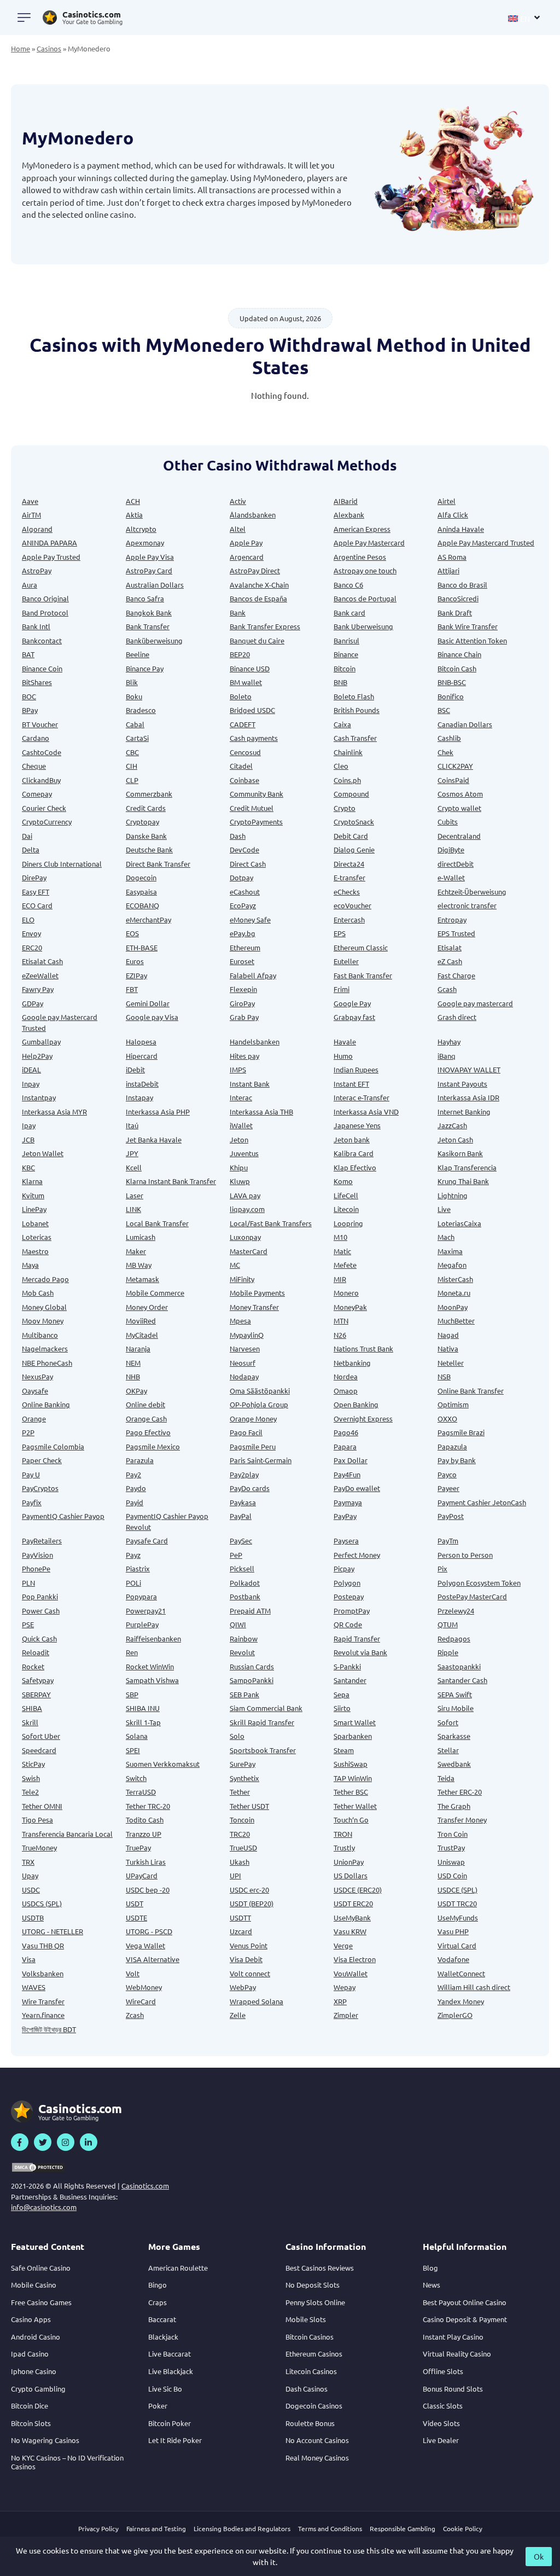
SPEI (133, 1750)
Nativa (448, 1348)
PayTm (448, 1541)
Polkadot (245, 1583)
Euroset (242, 961)
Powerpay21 (146, 1611)
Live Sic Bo (165, 2389)
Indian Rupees (356, 1069)
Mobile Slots (306, 2319)
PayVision (37, 1555)
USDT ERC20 (353, 1903)
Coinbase (244, 780)
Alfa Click (453, 515)
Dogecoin (141, 877)
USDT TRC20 (457, 1903)
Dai (27, 836)
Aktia (134, 515)
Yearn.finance (43, 2015)
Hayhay (449, 1042)
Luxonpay (245, 1237)
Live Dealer (441, 2440)
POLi (133, 1583)
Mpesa (240, 1321)
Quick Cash (39, 1638)
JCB (28, 1139)
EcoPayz (243, 905)
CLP (132, 780)
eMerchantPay (148, 919)
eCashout (245, 892)
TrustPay (451, 1847)
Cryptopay (142, 822)
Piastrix (138, 1568)
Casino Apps (31, 2319)
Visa (29, 1959)
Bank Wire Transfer (468, 626)
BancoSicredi (458, 598)
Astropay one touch (365, 570)
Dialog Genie (354, 849)
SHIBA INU (143, 1708)
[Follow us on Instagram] (66, 2142)
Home (21, 48)
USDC (31, 1890)
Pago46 (346, 1432)
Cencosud (245, 752)
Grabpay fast (354, 1017)
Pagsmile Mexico (153, 1446)
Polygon (347, 1583)
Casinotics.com (145, 2186)
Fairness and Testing (156, 2528)
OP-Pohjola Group (259, 1404)
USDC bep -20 (148, 1890)
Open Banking (356, 1404)
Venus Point (249, 1945)
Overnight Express (363, 1418)
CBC (132, 752)
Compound (351, 794)
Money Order (147, 1307)
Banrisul (346, 640)
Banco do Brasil (462, 585)
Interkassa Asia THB (261, 1112)
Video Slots (441, 2423)
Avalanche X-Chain (259, 585)
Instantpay (39, 1097)
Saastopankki (459, 1666)
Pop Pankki (40, 1596)
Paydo (136, 1488)
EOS (132, 933)
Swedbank (454, 1764)
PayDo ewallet (357, 1488)
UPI (235, 1875)
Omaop (346, 1391)
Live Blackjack (171, 2371)
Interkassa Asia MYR (54, 1112)
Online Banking (46, 1404)
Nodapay (244, 1376)
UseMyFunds (458, 1918)
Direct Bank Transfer (158, 864)
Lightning (453, 1195)
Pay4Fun (347, 1474)
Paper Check (42, 1460)
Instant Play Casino (453, 2337)
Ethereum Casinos (314, 2354)
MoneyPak (350, 1307)
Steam (344, 1750)
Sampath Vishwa (152, 1680)
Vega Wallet (145, 1945)
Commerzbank (149, 794)
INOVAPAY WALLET (469, 1069)
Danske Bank (146, 836)
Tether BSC (351, 1792)
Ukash (240, 1862)
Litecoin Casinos (311, 2371)
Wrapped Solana (256, 2001)
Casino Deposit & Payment (465, 2319)
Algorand (37, 529)
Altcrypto (141, 529)
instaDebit (142, 1084)
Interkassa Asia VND (366, 1112)
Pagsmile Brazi (461, 1432)
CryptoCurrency (47, 822)
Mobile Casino (34, 2285)
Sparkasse (454, 1736)
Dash (238, 836)
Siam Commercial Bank (266, 1708)
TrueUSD (243, 1847)
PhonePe (36, 1568)
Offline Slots (443, 2371)
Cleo (341, 766)
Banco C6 (348, 585)
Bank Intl (36, 626)
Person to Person (465, 1555)
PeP (236, 1555)
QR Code (348, 1624)
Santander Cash (462, 1680)
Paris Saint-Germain (261, 1460)
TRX (28, 1862)
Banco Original (45, 598)
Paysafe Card (147, 1541)
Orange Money (253, 1418)
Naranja (138, 1348)
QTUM (448, 1624)
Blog (430, 2268)
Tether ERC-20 (460, 1792)
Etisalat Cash (42, 961)
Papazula (452, 1446)
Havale (345, 1042)
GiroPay (242, 1003)
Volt (133, 1973)
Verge (343, 1945)
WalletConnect (461, 1973)
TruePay (138, 1847)
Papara (345, 1446)
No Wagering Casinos (45, 2440)
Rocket (33, 1666)
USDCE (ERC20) (358, 1890)
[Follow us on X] (43, 2142)
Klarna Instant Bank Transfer (171, 1181)
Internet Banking (464, 1112)
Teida (446, 1778)
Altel (238, 529)
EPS (340, 933)
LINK (133, 1209)
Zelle (238, 2015)
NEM (133, 1363)
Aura (30, 585)
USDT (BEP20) (252, 1903)
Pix (442, 1568)
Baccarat (162, 2319)
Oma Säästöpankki (260, 1391)
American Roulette (178, 2268)
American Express (362, 529)
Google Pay (352, 1003)
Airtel (447, 501)
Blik (132, 682)
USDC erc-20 (249, 1890)
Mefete (345, 1265)
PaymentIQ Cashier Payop (63, 1516)
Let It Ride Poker (175, 2440)
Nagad (448, 1335)
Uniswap (451, 1862)
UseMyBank (352, 1918)
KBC (28, 1167)
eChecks (347, 892)
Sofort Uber (41, 1736)
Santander (350, 1680)
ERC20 (32, 947)
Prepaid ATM (250, 1611)
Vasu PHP (453, 1931)
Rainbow (244, 1638)
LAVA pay (245, 1195)
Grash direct (457, 1017)
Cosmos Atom (460, 794)
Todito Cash (145, 1820)
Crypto (345, 808)
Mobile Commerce (155, 1293)
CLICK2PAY (455, 766)
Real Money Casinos (317, 2458)
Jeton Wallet (43, 1153)
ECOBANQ (142, 905)
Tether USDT (249, 1806)
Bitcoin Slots (31, 2423)
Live (444, 1209)
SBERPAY (36, 1694)
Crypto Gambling (38, 2389)
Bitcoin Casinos (310, 2337)
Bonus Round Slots (453, 2389)
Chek (445, 752)
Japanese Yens (357, 1125)
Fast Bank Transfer (363, 975)
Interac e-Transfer (361, 1097)
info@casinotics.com (44, 2207)
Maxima (450, 1251)
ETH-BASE (142, 947)
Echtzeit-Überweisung (472, 892)
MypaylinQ (247, 1335)
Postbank (245, 1596)
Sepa (342, 1694)
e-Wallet (451, 877)
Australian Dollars (155, 585)
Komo (343, 1181)
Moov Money (43, 1321)
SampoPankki (252, 1680)
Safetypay (38, 1680)
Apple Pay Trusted (51, 557)
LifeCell (346, 1195)
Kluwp (240, 1181)
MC (235, 1265)
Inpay (31, 1084)
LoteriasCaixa (459, 1223)
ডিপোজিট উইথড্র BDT (49, 2029)
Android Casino (36, 2337)
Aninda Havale (461, 529)
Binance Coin (42, 668)
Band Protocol (45, 613)
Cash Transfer (355, 738)
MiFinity (242, 1279)
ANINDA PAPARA (49, 543)
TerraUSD (141, 1792)
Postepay (349, 1596)
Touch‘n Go (351, 1820)
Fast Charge (456, 975)
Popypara (141, 1596)
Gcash (447, 989)
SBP (132, 1694)
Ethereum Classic (361, 947)
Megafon (452, 1265)
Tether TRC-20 (148, 1806)
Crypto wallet (459, 808)
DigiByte (451, 849)
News (431, 2285)
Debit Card (351, 836)
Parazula (140, 1460)
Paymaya (348, 1502)
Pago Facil (246, 1432)
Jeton (239, 1139)
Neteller (451, 1363)
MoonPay (453, 1307)
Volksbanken (43, 1973)
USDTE (136, 1918)
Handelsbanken (255, 1042)
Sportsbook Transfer (263, 1750)
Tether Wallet (355, 1806)
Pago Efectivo (148, 1432)
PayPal (241, 1516)
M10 (340, 1237)
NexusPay (37, 1376)
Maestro (35, 1251)
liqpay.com (247, 1209)
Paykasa (243, 1502)
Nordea (346, 1376)
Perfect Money (357, 1555)
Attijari (448, 570)
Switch (136, 1778)
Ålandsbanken (253, 515)
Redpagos (454, 1638)
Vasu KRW (350, 1931)
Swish (31, 1778)
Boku (134, 696)
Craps (157, 2302)
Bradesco (141, 710)
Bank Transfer (148, 626)
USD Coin (452, 1875)
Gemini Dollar (148, 1003)
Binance (346, 654)
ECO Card (37, 905)
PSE (28, 1624)
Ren (132, 1652)
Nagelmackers (45, 1348)
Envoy (31, 933)
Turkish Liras (146, 1862)
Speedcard (39, 1750)
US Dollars (351, 1875)
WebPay (243, 1987)
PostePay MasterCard (472, 1596)
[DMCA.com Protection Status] (38, 2167)
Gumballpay (41, 1042)
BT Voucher (40, 724)
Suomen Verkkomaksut (163, 1764)
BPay (30, 710)
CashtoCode (42, 752)
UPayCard (142, 1875)
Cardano (36, 738)
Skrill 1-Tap (143, 1722)
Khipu (239, 1167)
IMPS (238, 1069)
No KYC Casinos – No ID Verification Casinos (67, 2462)
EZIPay (136, 975)
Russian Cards (252, 1666)
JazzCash (452, 1125)
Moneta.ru (454, 1293)
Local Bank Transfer (157, 1223)
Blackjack (163, 2337)
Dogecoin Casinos (314, 2406)
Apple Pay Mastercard (369, 543)
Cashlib (449, 738)
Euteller (346, 961)
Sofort (448, 1722)
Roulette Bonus (310, 2423)
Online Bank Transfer (471, 1391)
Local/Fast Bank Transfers (271, 1223)
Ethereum (245, 947)
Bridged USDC (252, 710)
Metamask (142, 1279)
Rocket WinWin (150, 1666)
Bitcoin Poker (170, 2423)
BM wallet (246, 682)
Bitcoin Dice (30, 2406)
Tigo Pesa (37, 1820)
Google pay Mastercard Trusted (60, 1022)
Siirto (342, 1708)
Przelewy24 (456, 1611)
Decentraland (459, 836)
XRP (340, 2001)
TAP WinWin (353, 1778)
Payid (135, 1502)
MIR (340, 1279)
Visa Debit (246, 1959)
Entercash (349, 919)
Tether (240, 1792)
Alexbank (349, 515)
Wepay (345, 1987)
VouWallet (351, 1973)
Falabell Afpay (253, 975)
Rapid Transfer (357, 1638)
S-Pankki (347, 1666)
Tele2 (30, 1792)
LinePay (34, 1209)
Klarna (32, 1181)
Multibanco (40, 1335)
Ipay (29, 1125)
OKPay (136, 1391)
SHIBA (32, 1708)
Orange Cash (146, 1418)
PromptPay (352, 1611)
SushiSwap (351, 1764)
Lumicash (141, 1237)
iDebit (135, 1069)
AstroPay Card (149, 570)
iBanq (447, 1056)
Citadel (241, 766)
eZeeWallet (40, 975)
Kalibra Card (354, 1153)
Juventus (244, 1153)
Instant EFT (351, 1084)
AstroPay (37, 570)
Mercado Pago (45, 1279)
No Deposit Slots (313, 2285)
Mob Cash (38, 1293)
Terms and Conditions (330, 2528)
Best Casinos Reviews (320, 2268)
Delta (31, 849)
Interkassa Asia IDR (468, 1097)
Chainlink (348, 752)
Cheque (34, 766)
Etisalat (450, 947)
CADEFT (243, 724)
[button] (524, 18)
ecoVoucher (352, 905)
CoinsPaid (453, 780)
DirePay (34, 877)
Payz (133, 1555)
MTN (341, 1321)
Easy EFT (36, 892)
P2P (28, 1432)
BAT (28, 654)
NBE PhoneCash (47, 1363)
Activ (238, 501)
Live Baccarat (170, 2354)
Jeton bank (352, 1139)
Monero (346, 1293)
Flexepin (243, 989)
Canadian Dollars (465, 724)
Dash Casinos (307, 2389)
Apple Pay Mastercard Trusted (486, 543)
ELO (28, 919)
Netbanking (352, 1363)
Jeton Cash (455, 1139)
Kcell (134, 1167)
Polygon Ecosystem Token (479, 1583)
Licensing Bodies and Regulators (242, 2528)
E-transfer (349, 877)
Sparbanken (353, 1736)
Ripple (448, 1652)
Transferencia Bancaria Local (67, 1834)
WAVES (34, 1987)
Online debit (145, 1404)
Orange (34, 1418)
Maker (136, 1251)
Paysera (346, 1541)
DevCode (244, 849)
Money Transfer (254, 1307)
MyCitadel (142, 1335)
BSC (444, 710)
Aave (30, 501)
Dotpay (241, 877)
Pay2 (133, 1474)
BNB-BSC (452, 682)
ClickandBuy (41, 780)
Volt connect (250, 1973)
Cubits (448, 822)
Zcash (135, 2015)
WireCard (141, 2001)
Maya (30, 1265)
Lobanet (35, 1223)
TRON (343, 1834)
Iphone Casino (34, 2371)
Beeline (138, 654)
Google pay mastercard (475, 1003)
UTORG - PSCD (149, 1931)
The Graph (454, 1806)
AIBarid (346, 501)
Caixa (342, 724)
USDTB (33, 1918)
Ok (539, 2556)
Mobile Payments (257, 1293)
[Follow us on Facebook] (20, 2142)
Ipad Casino (30, 2354)
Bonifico (451, 696)
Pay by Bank (457, 1460)
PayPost (451, 1516)
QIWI (238, 1624)
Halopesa (141, 1042)
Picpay (344, 1568)
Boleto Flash (354, 696)
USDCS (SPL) (42, 1903)
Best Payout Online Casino (465, 2302)
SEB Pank (244, 1694)
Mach (446, 1237)
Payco (447, 1474)
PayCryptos (40, 1488)
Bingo (157, 2285)
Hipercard (142, 1056)
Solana (137, 1736)
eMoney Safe (250, 919)
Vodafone (453, 1959)
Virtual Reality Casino (457, 2354)
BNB (340, 682)
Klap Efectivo (355, 1167)
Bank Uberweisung (363, 626)
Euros (135, 961)
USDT (135, 1903)
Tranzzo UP (144, 1834)
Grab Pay (244, 1017)
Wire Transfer (43, 2001)
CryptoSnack (354, 822)
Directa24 (349, 864)
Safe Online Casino (41, 2268)
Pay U (31, 1474)
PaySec (241, 1541)
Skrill (30, 1722)
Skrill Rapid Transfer (262, 1722)
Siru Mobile (456, 1708)
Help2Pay (37, 1056)
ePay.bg (243, 933)
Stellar (448, 1750)
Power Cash (41, 1611)
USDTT (240, 1918)
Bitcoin (345, 668)
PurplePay (142, 1624)
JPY (132, 1153)
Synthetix (244, 1778)
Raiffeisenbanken (153, 1638)
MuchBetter (456, 1321)
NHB (133, 1376)
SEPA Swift (455, 1694)
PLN (28, 1583)
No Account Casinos (317, 2440)
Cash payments (254, 738)
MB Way (139, 1265)
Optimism (453, 1404)
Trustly (344, 1847)
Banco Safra (145, 598)
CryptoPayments (256, 822)
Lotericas (37, 1237)
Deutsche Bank (149, 849)
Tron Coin (453, 1834)
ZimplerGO (455, 2015)
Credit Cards (146, 808)
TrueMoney (39, 1847)
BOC (29, 696)
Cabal (135, 724)
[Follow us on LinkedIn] (89, 2142)
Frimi (342, 989)
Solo (237, 1736)
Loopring (348, 1223)
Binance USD (250, 668)
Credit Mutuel (252, 808)
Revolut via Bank (360, 1652)
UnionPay (349, 1862)
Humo (343, 1056)
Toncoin (242, 1820)
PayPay (345, 1516)
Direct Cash (248, 864)
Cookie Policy (463, 2528)
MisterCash (455, 1279)
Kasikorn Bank (460, 1153)
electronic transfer (467, 905)
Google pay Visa (152, 1017)
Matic (342, 1251)
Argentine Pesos (360, 557)
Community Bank (256, 794)
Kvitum (33, 1195)
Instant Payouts (462, 1084)
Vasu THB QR (43, 1945)
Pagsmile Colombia (53, 1446)
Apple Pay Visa (150, 557)
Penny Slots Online (315, 2302)
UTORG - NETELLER (52, 1931)
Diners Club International (62, 864)
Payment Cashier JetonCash (482, 1502)
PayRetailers (42, 1541)
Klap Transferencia (467, 1167)
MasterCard (249, 1251)
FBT (132, 989)
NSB (444, 1376)
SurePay (243, 1764)
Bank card (349, 613)
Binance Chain (459, 654)
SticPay (33, 1764)
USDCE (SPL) (457, 1890)
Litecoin (346, 1209)
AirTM (31, 515)
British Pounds (357, 710)
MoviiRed (141, 1321)
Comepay (37, 794)
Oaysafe (35, 1391)
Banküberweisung (154, 640)
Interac (241, 1097)
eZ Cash (450, 961)
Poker (158, 2406)
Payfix (32, 1502)
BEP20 (240, 654)
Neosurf (243, 1363)
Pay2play (244, 1474)
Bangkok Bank (149, 613)
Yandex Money (461, 2001)
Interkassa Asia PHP (158, 1112)
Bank (238, 613)
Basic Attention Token (472, 640)
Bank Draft (455, 613)
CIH (132, 766)
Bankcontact (42, 640)
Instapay (139, 1097)
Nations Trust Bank (363, 1348)
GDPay (33, 1003)
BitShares (37, 682)
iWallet (241, 1125)
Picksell (242, 1568)
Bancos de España (258, 598)
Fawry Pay (38, 989)
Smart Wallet (355, 1722)
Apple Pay (246, 543)
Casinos (49, 48)
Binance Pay (145, 668)
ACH (133, 501)
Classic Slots (443, 2406)
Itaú (132, 1125)
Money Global (44, 1307)
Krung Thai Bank (463, 1181)
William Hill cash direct (474, 1987)
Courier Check (44, 808)
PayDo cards (250, 1488)
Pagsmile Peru (253, 1446)
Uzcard (241, 1931)
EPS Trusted (456, 933)
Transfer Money (462, 1820)
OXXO (447, 1418)
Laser (135, 1195)
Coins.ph (347, 780)
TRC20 (240, 1834)
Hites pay (244, 1056)
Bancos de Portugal (365, 598)
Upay (30, 1875)
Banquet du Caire (257, 640)
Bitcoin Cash (457, 668)
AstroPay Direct (255, 570)
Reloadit (36, 1652)
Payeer (448, 1488)
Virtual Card (457, 1945)
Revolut (242, 1652)
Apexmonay (145, 543)
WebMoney (144, 1987)
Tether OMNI (42, 1806)
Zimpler (346, 2015)
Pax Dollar (351, 1460)
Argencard (247, 557)
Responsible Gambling (402, 2528)
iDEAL (31, 1069)
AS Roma (452, 557)
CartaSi (137, 738)
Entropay (452, 919)
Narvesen (245, 1348)
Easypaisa (141, 892)
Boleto (241, 696)
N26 (340, 1335)
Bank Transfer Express (265, 626)
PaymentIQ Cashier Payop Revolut (167, 1521)
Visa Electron (355, 1959)
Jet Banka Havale (154, 1139)
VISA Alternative (153, 1959)
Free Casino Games (41, 2302)
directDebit (456, 864)
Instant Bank (250, 1084)
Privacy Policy (98, 2528)
